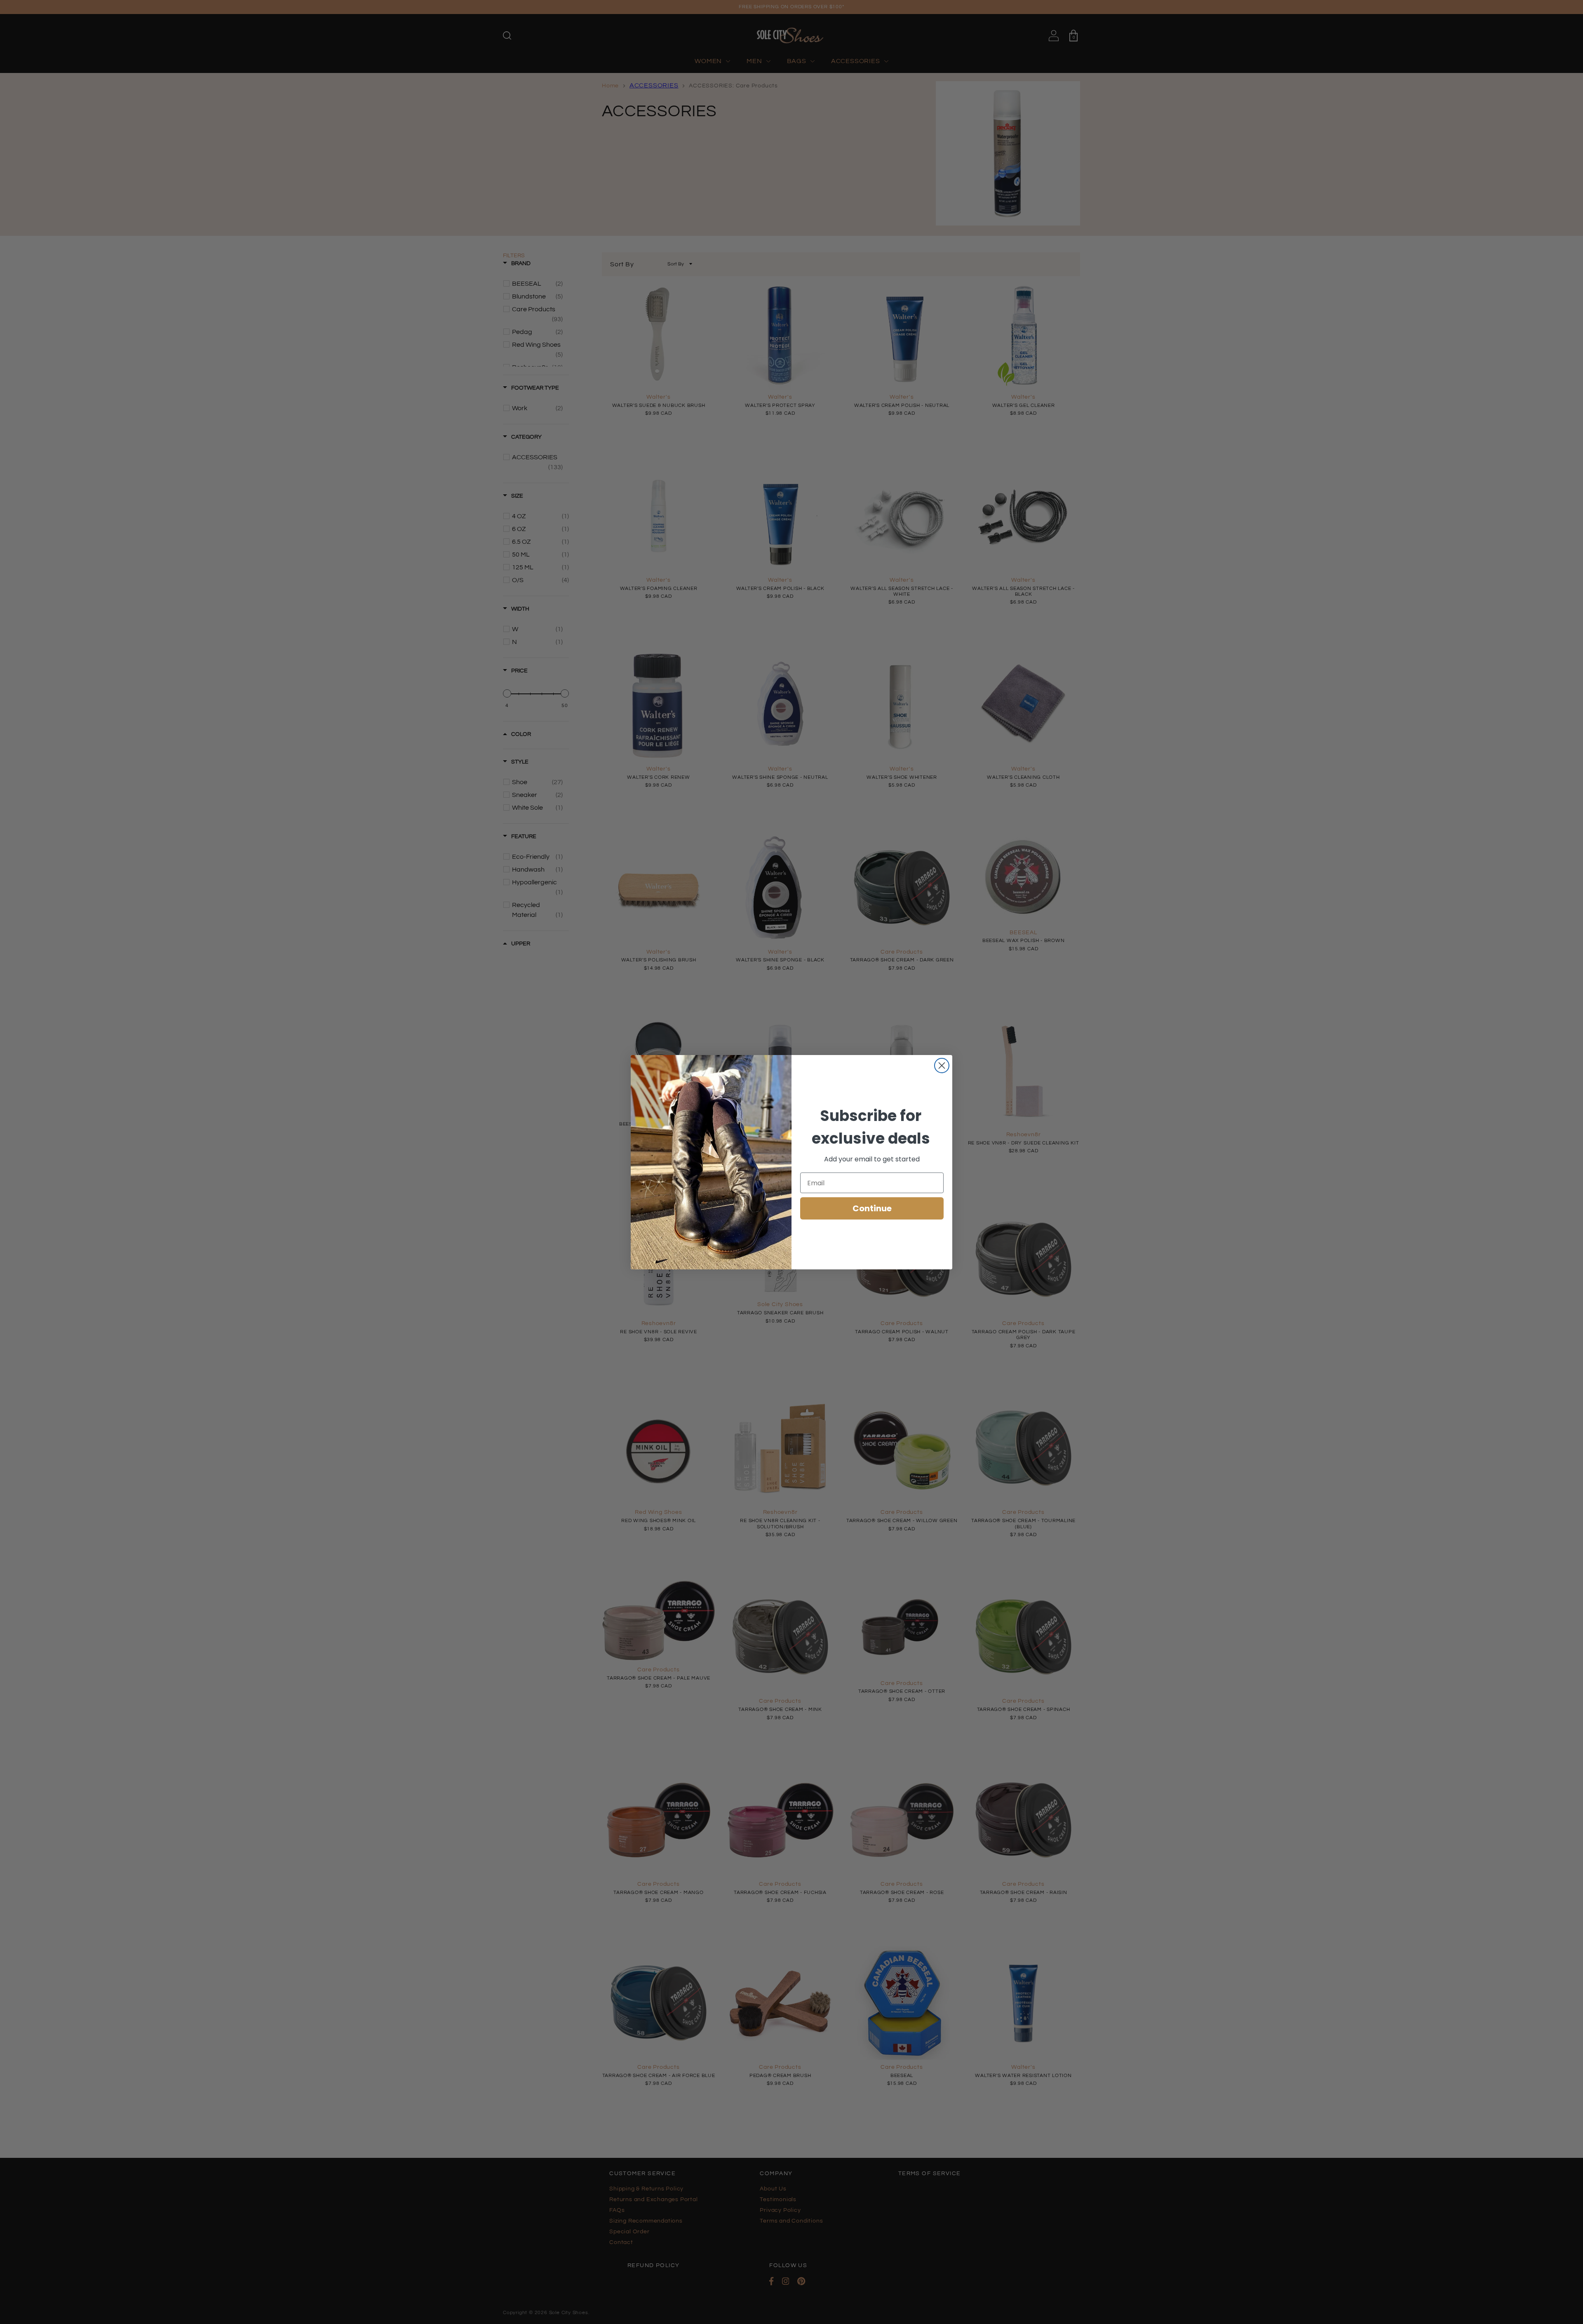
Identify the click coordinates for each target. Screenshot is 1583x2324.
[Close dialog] (942, 1066)
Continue (872, 1208)
